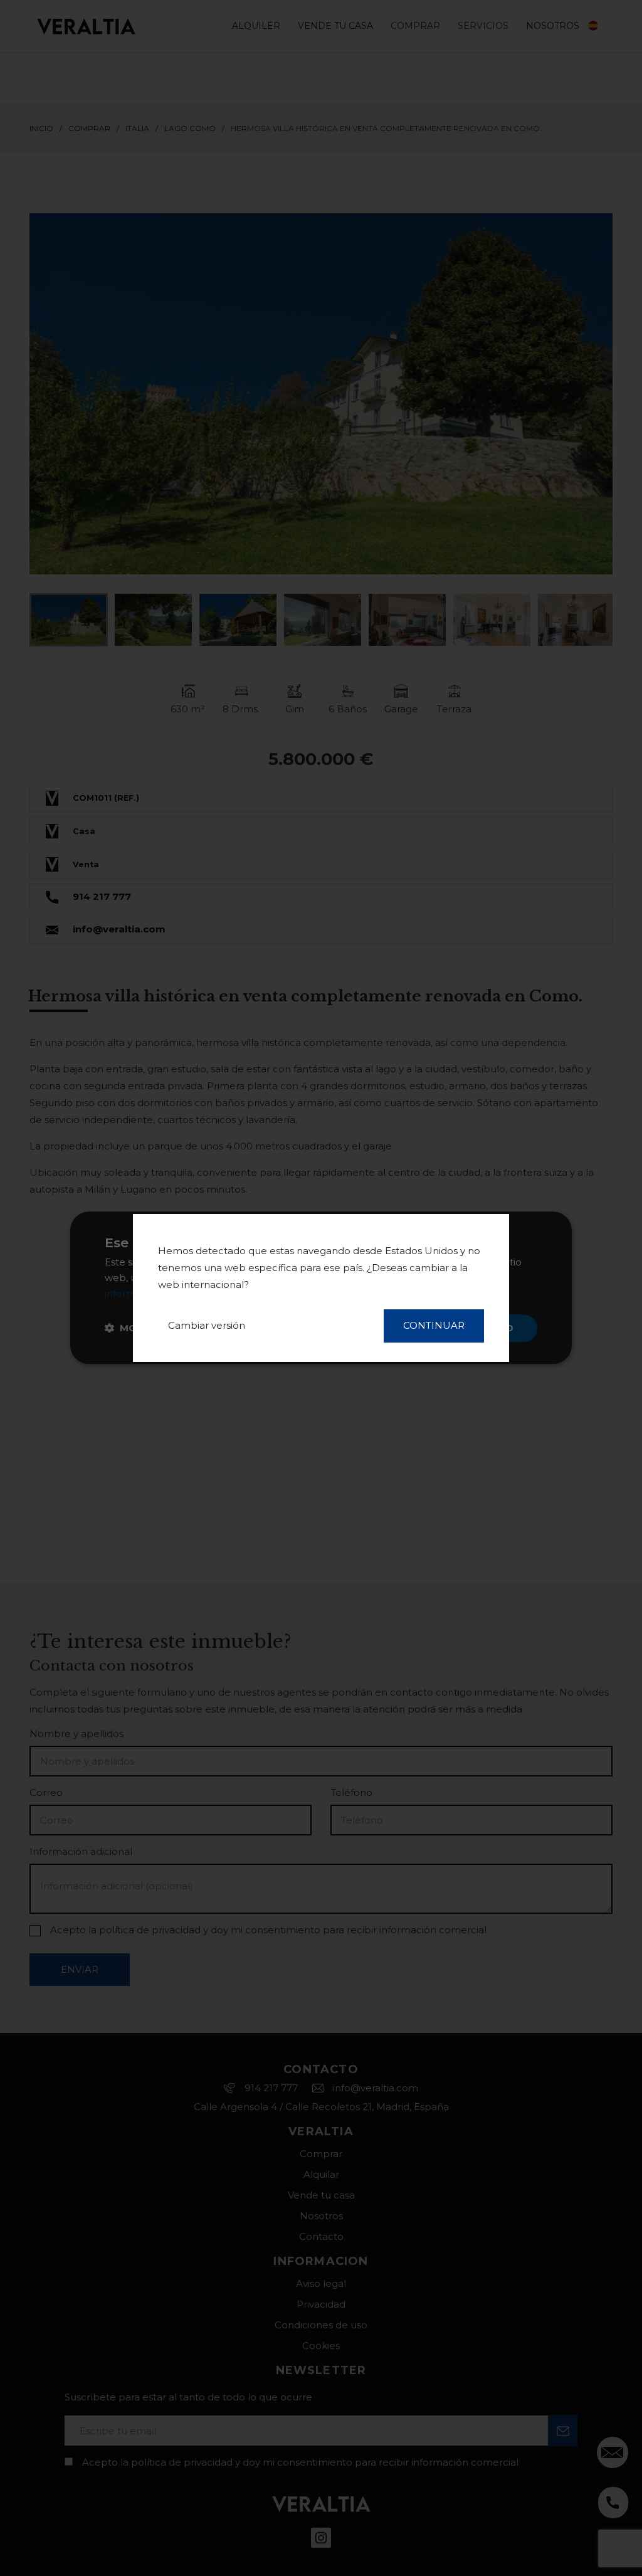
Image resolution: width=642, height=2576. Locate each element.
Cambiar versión (207, 1325)
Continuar (434, 1325)
